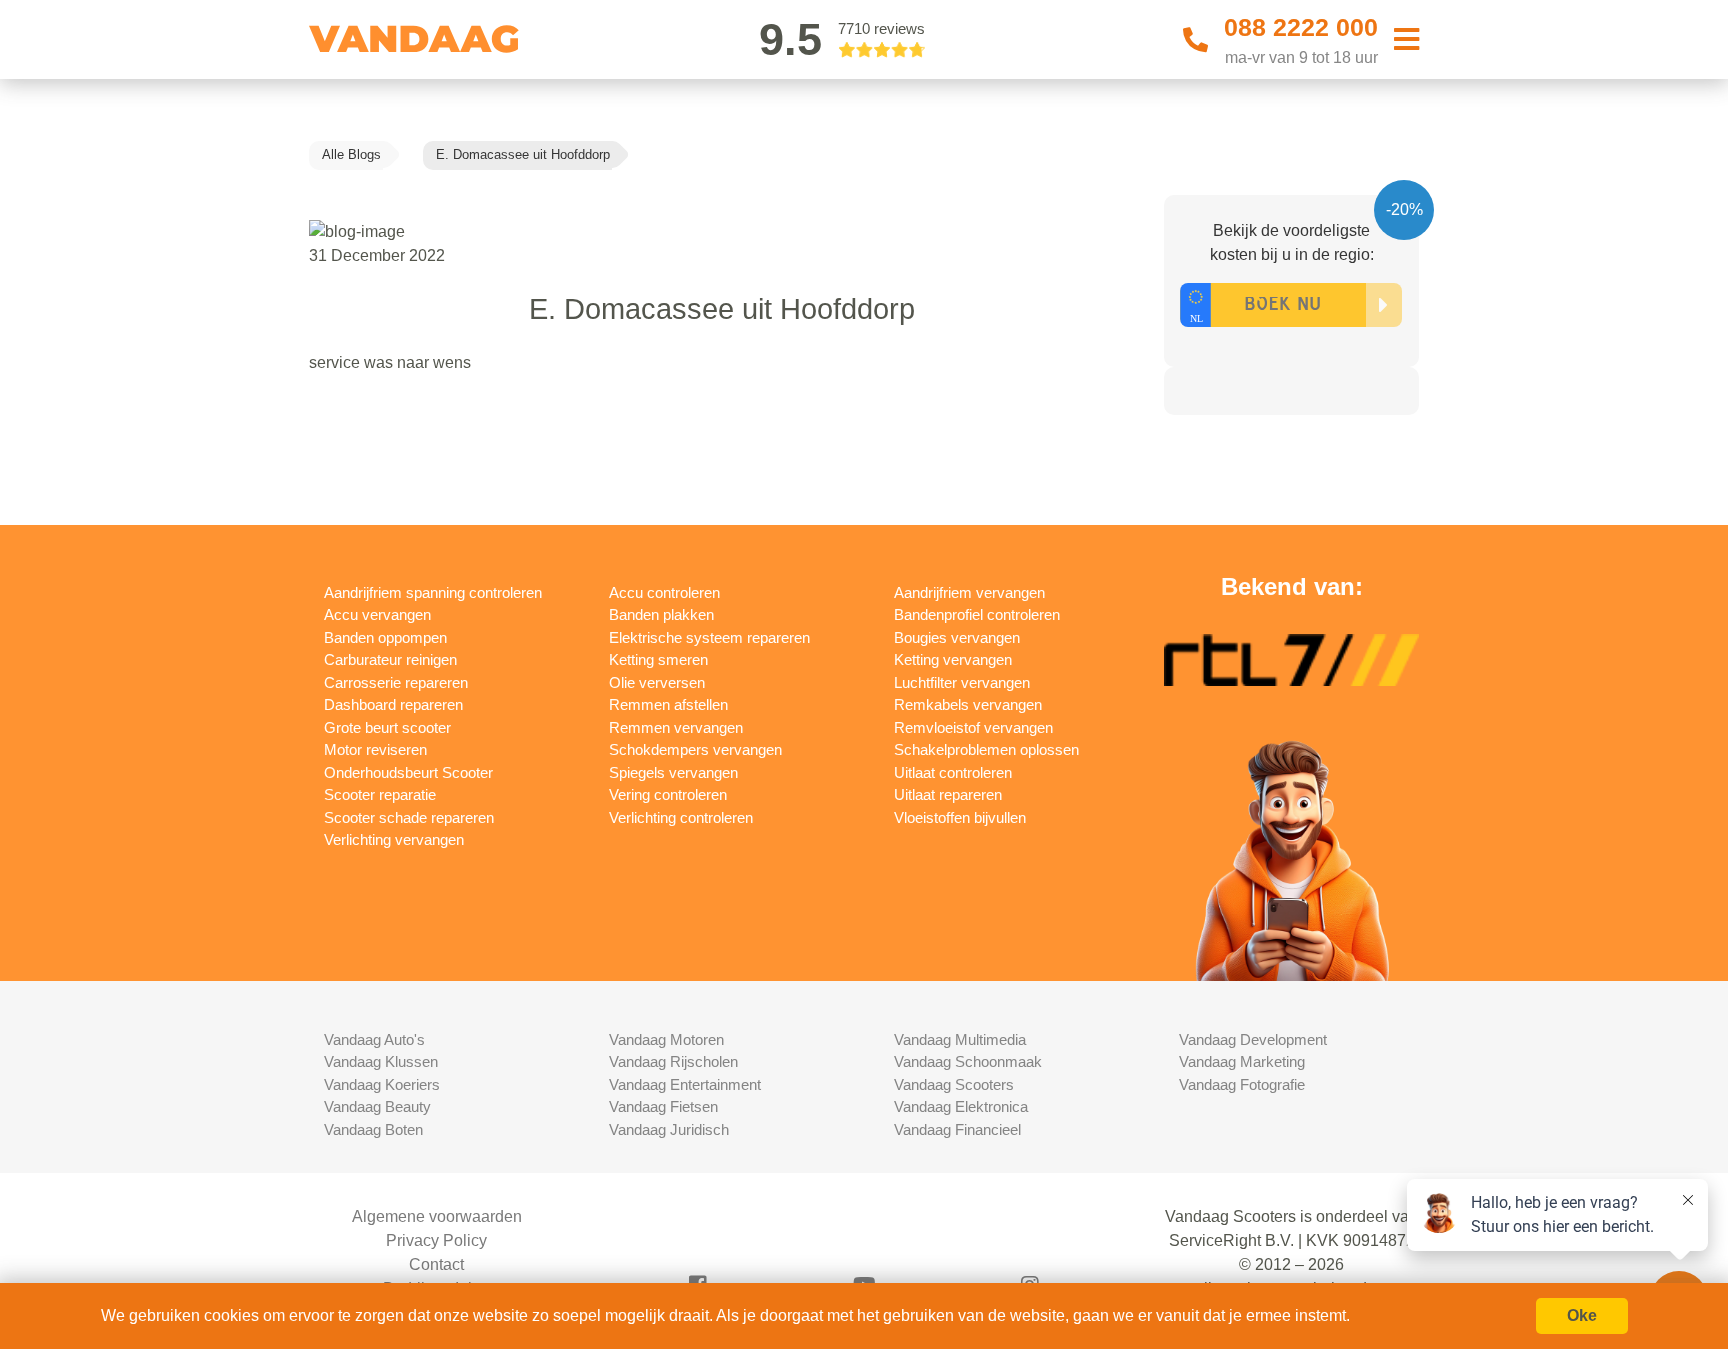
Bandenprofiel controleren (977, 614)
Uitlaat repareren (948, 794)
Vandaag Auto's (374, 1039)
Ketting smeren (658, 659)
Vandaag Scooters (954, 1084)
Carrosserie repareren (396, 682)
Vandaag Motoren (666, 1039)
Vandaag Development (1253, 1039)
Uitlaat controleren (953, 772)
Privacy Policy (436, 1240)
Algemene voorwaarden (437, 1216)
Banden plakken (661, 614)
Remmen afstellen (668, 704)
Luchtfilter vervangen (962, 682)
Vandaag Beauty (377, 1106)
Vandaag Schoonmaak (968, 1061)
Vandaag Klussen (381, 1061)
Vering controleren (668, 794)
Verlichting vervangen (394, 839)
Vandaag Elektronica (961, 1106)
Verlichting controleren (681, 817)
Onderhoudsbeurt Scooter (408, 772)
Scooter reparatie (380, 794)
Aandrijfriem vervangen (969, 592)
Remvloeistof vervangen (973, 727)
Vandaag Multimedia (960, 1039)
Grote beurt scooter (387, 727)
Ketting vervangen (953, 659)
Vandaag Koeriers (382, 1084)
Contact (436, 1264)
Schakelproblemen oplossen (986, 749)
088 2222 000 (1301, 27)
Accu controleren (664, 592)
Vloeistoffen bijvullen (960, 817)
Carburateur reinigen (390, 659)
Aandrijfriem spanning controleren (433, 592)
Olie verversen (657, 682)
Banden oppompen (385, 637)
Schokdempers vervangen (695, 749)
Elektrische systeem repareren (709, 637)
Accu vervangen (377, 614)
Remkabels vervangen (968, 704)
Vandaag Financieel (957, 1129)
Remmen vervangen (676, 727)
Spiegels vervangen (673, 772)
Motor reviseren (375, 749)
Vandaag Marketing (1242, 1061)
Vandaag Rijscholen (673, 1061)
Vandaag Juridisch (669, 1129)
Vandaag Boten (373, 1129)
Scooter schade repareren (409, 817)
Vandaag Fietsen (663, 1106)
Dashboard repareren (393, 704)
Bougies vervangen (957, 637)
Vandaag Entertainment (685, 1084)
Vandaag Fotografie (1242, 1084)
